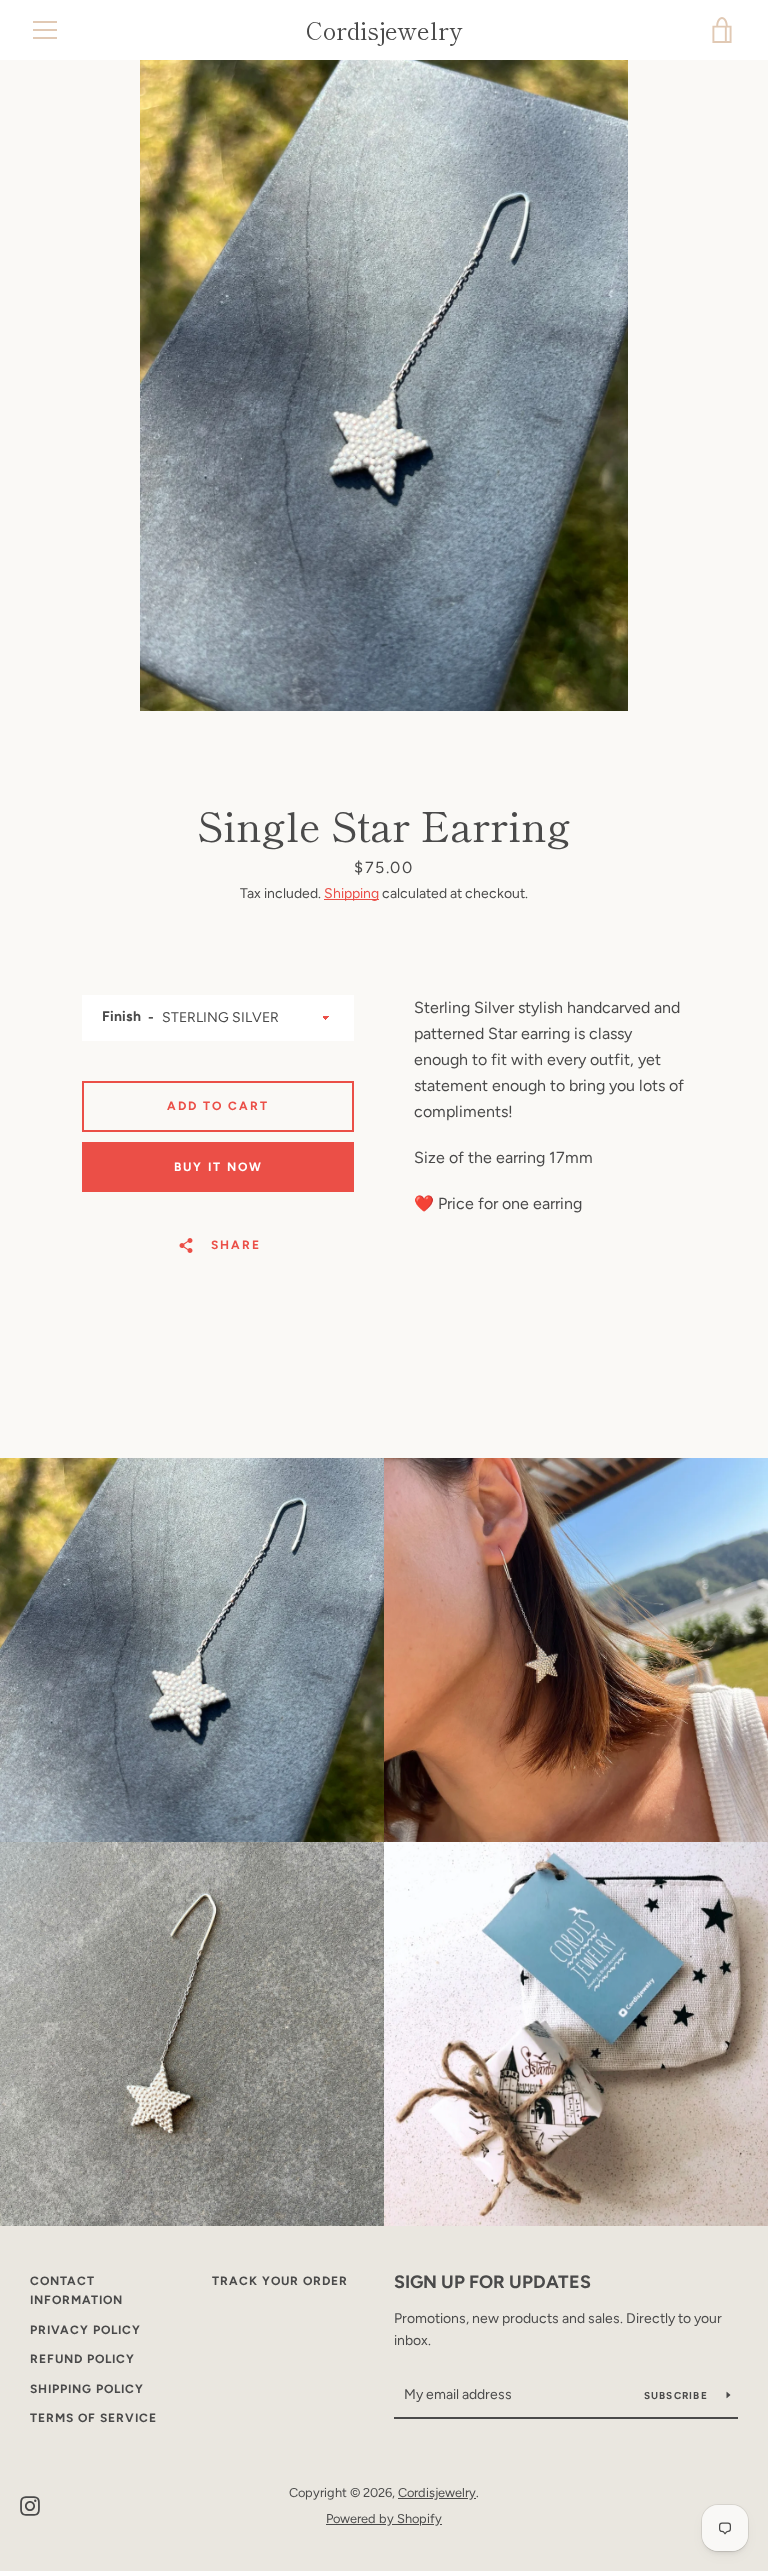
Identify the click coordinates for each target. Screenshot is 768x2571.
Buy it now (218, 1167)
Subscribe (678, 2395)
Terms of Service (93, 2418)
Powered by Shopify (384, 2518)
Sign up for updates (492, 2282)
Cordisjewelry (384, 30)
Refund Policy (82, 2359)
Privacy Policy (85, 2330)
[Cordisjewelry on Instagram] (30, 2504)
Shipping (351, 893)
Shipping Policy (87, 2389)
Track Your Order (280, 2281)
